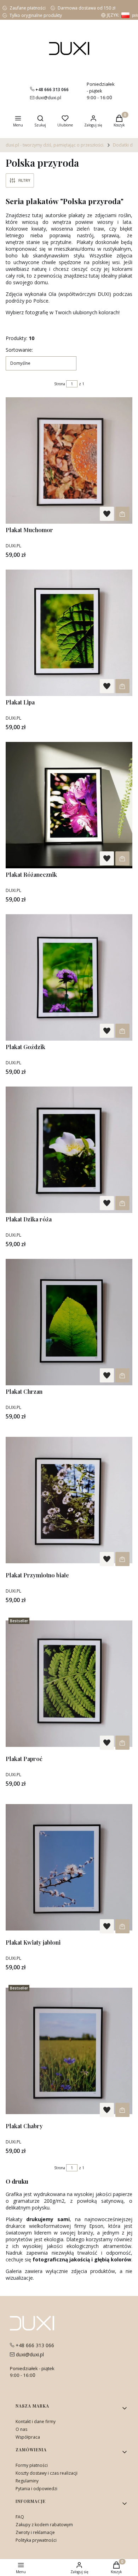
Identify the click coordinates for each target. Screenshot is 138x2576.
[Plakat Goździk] (69, 977)
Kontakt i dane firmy (36, 2422)
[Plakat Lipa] (69, 633)
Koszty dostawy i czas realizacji (47, 2473)
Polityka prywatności (36, 2540)
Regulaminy (27, 2481)
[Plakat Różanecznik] (69, 805)
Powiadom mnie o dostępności (122, 514)
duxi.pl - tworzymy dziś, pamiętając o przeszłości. (55, 145)
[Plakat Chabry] (69, 2051)
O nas (21, 2429)
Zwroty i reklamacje (35, 2532)
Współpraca (28, 2437)
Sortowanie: (19, 350)
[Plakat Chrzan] (69, 1322)
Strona (60, 384)
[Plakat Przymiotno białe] (69, 1500)
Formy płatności (32, 2465)
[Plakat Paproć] (69, 1684)
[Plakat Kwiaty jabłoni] (69, 1867)
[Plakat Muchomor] (69, 460)
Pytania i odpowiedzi (36, 2489)
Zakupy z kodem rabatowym (44, 2525)
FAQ (20, 2517)
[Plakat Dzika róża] (69, 1150)
